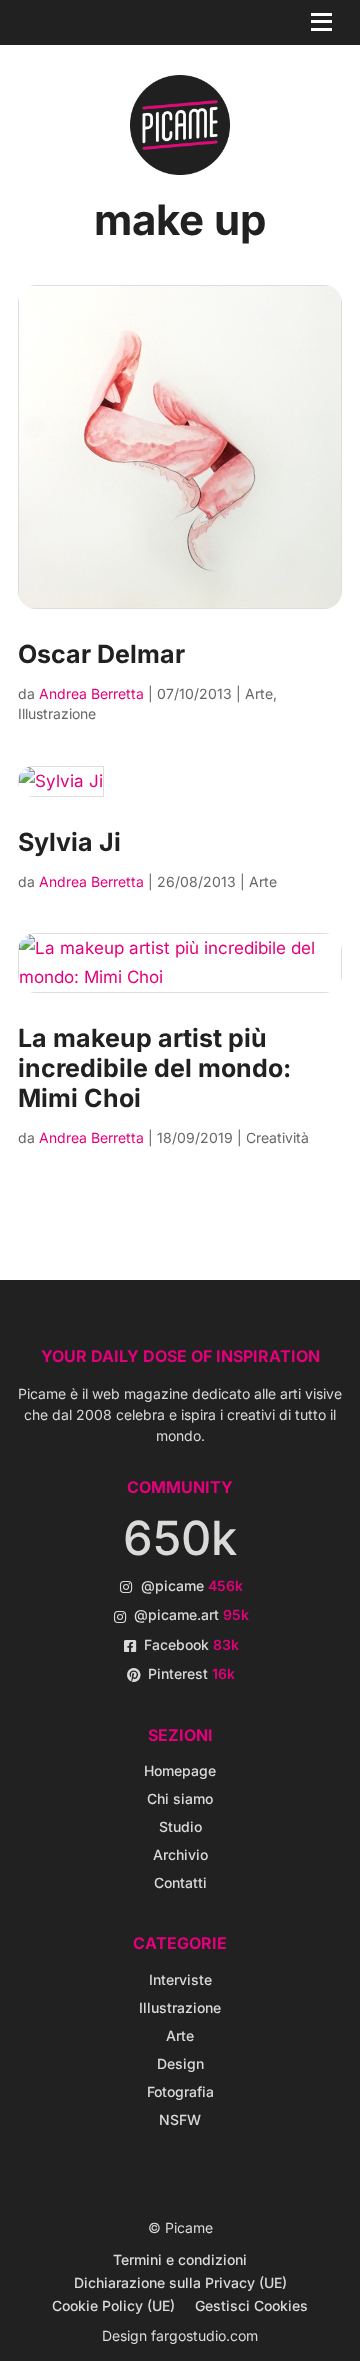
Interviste (180, 1979)
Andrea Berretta (91, 693)
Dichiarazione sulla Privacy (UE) (180, 2282)
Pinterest (191, 1673)
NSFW (180, 2119)
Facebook (191, 1644)
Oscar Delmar (101, 654)
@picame (192, 1585)
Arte (259, 693)
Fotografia (180, 2091)
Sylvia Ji (69, 842)
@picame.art (191, 1614)
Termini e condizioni (180, 2259)
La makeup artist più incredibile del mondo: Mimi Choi (154, 1068)
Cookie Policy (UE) (113, 2305)
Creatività (277, 1137)
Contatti (180, 1882)
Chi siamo (180, 1798)
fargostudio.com (204, 2335)
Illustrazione (57, 713)
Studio (180, 1826)
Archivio (180, 1854)
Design (180, 2063)
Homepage (180, 1770)
